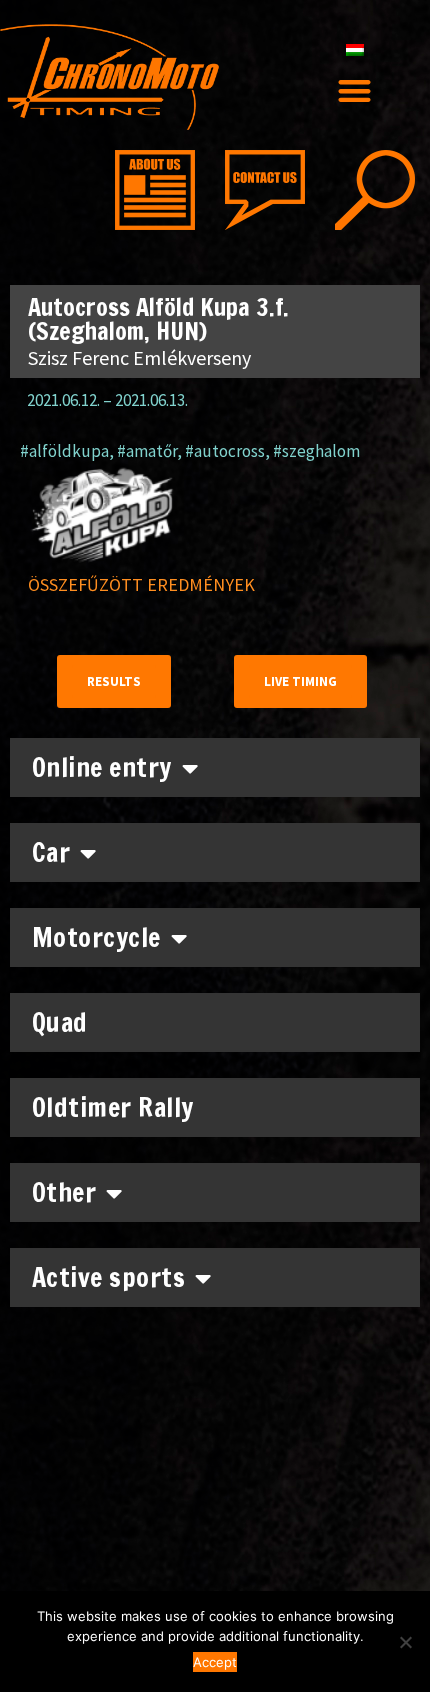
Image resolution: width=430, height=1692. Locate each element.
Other (64, 1192)
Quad (60, 1022)
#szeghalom (316, 451)
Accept (215, 1662)
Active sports (109, 1277)
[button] (355, 90)
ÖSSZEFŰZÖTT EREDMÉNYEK (141, 584)
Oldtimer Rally (113, 1107)
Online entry (102, 767)
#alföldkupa (64, 451)
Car (51, 852)
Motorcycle (96, 937)
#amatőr (147, 451)
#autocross (225, 451)
